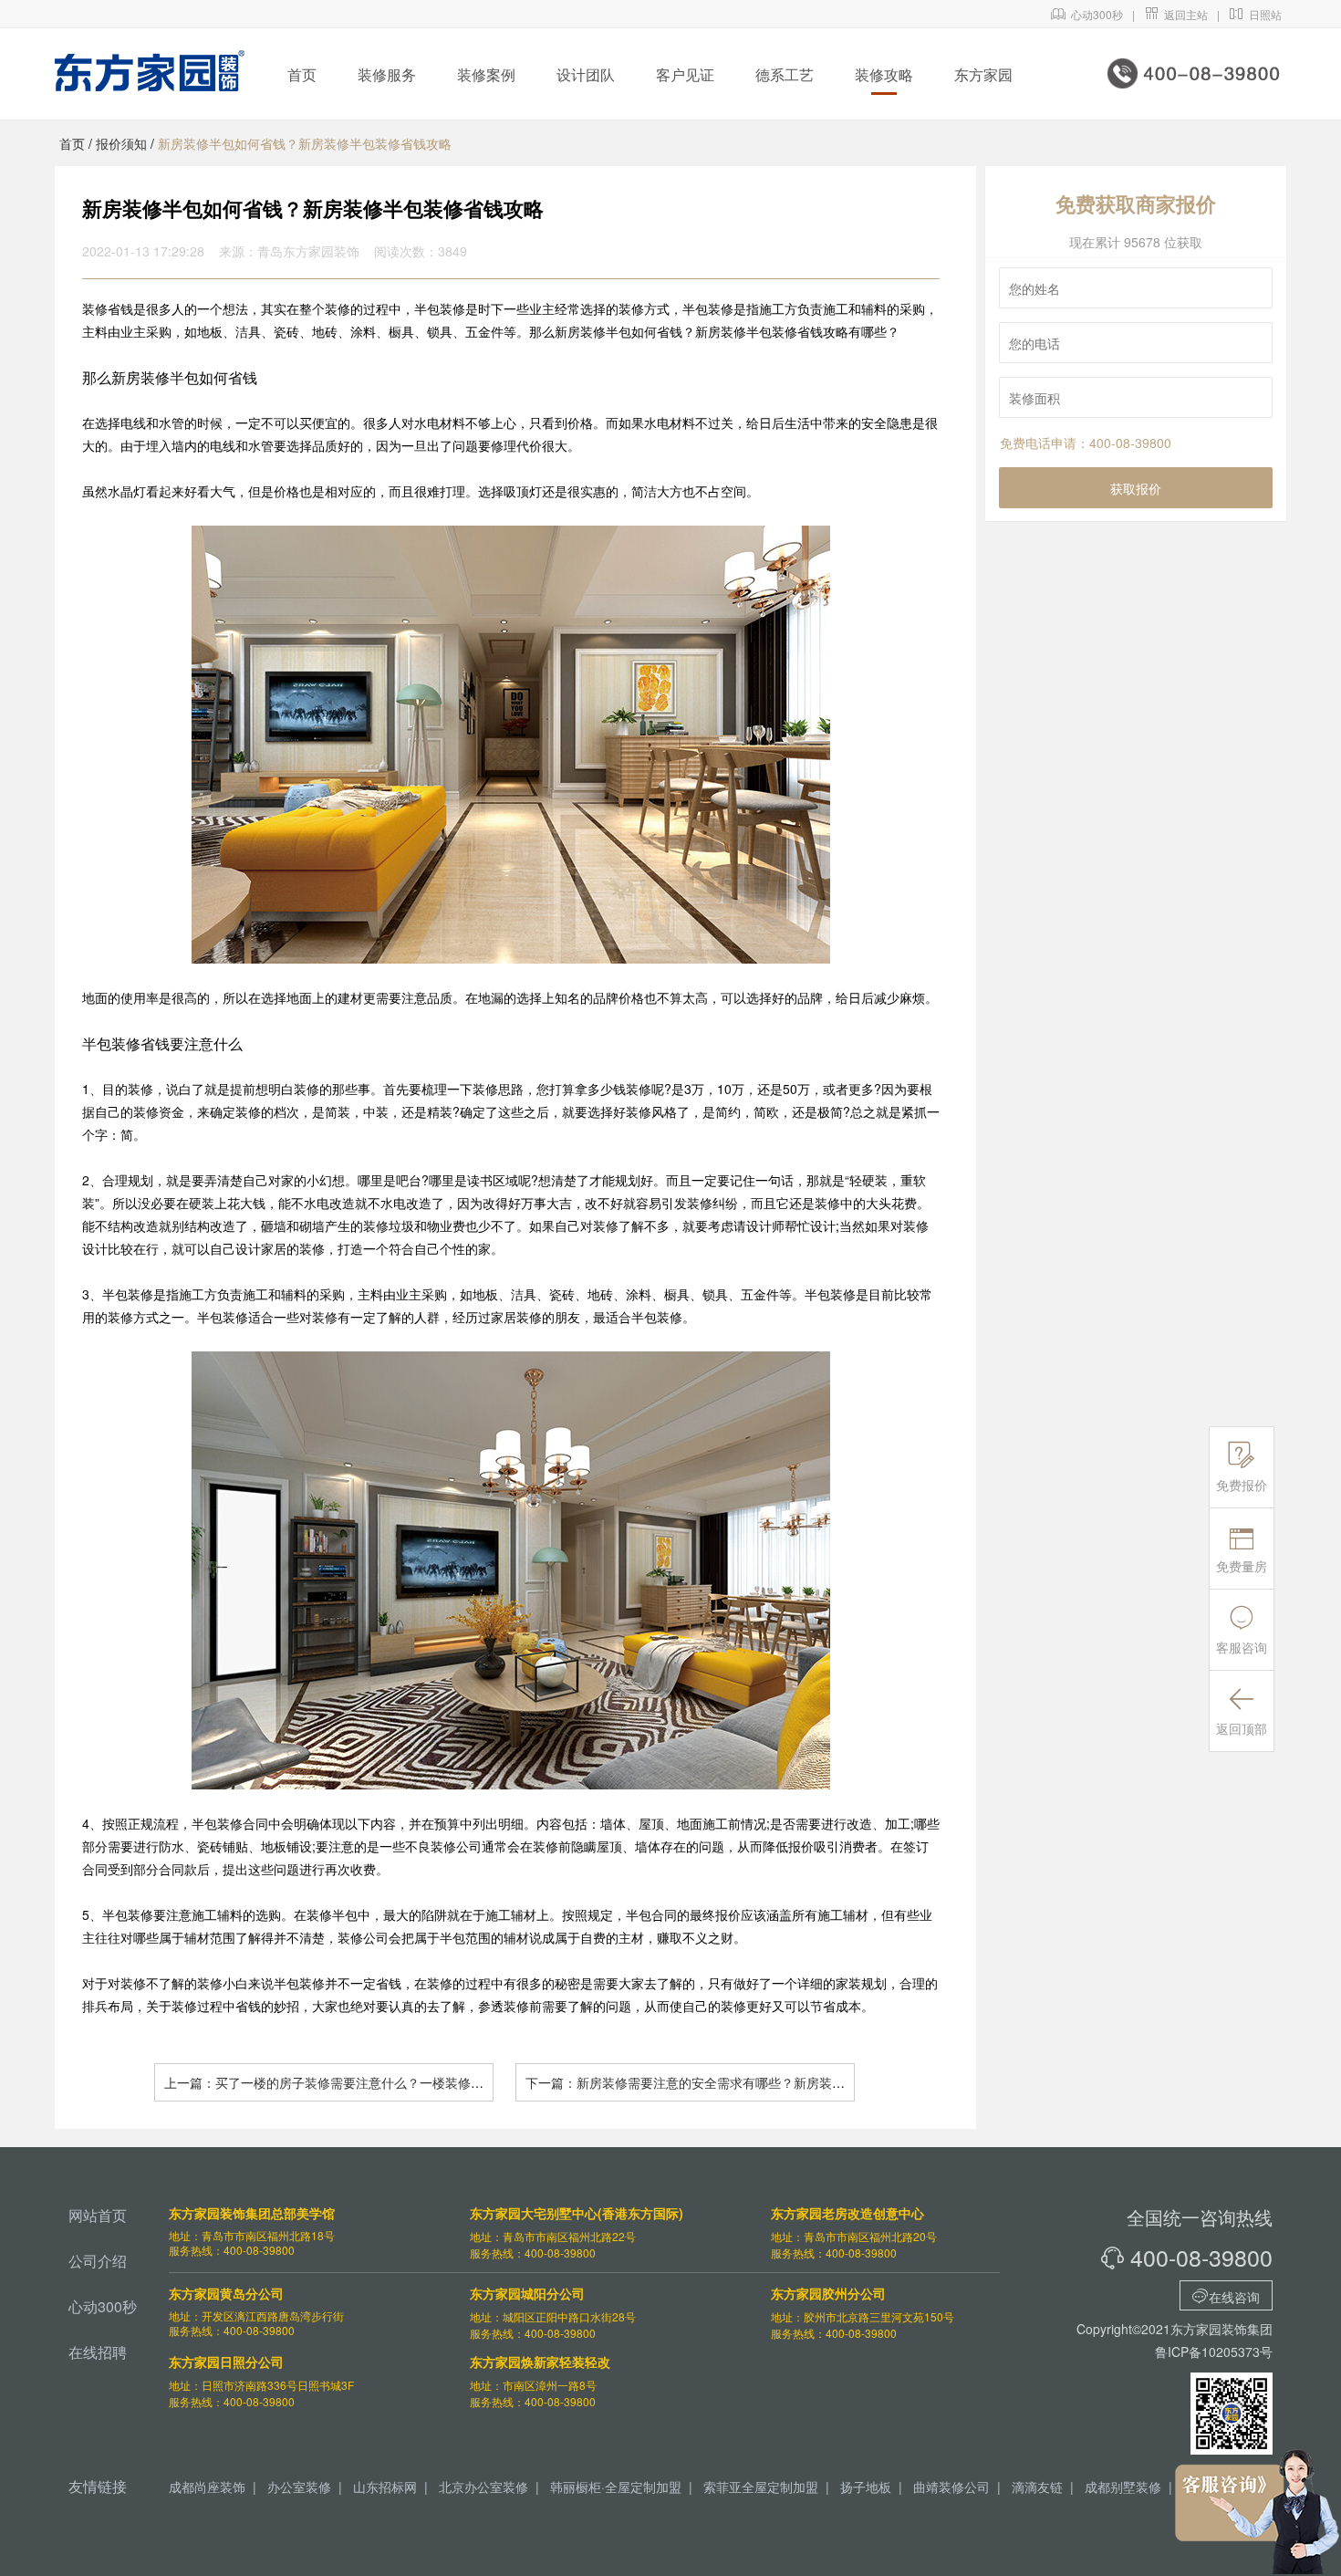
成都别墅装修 (1123, 2487)
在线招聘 (98, 2352)
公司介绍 (98, 2261)
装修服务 (387, 74)
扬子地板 (866, 2487)
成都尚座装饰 (207, 2487)
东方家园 (983, 74)
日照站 (1255, 14)
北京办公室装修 (483, 2487)
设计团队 (586, 74)
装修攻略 (884, 74)
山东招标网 (385, 2487)
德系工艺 (785, 74)
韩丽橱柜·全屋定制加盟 (616, 2487)
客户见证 (685, 74)
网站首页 (98, 2215)
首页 (302, 74)
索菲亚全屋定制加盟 (761, 2487)
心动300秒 (1087, 14)
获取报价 (1136, 488)
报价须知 (121, 143)
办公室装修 (299, 2487)
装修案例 (486, 74)
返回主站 (1176, 14)
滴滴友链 (1037, 2487)
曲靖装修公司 (951, 2487)
